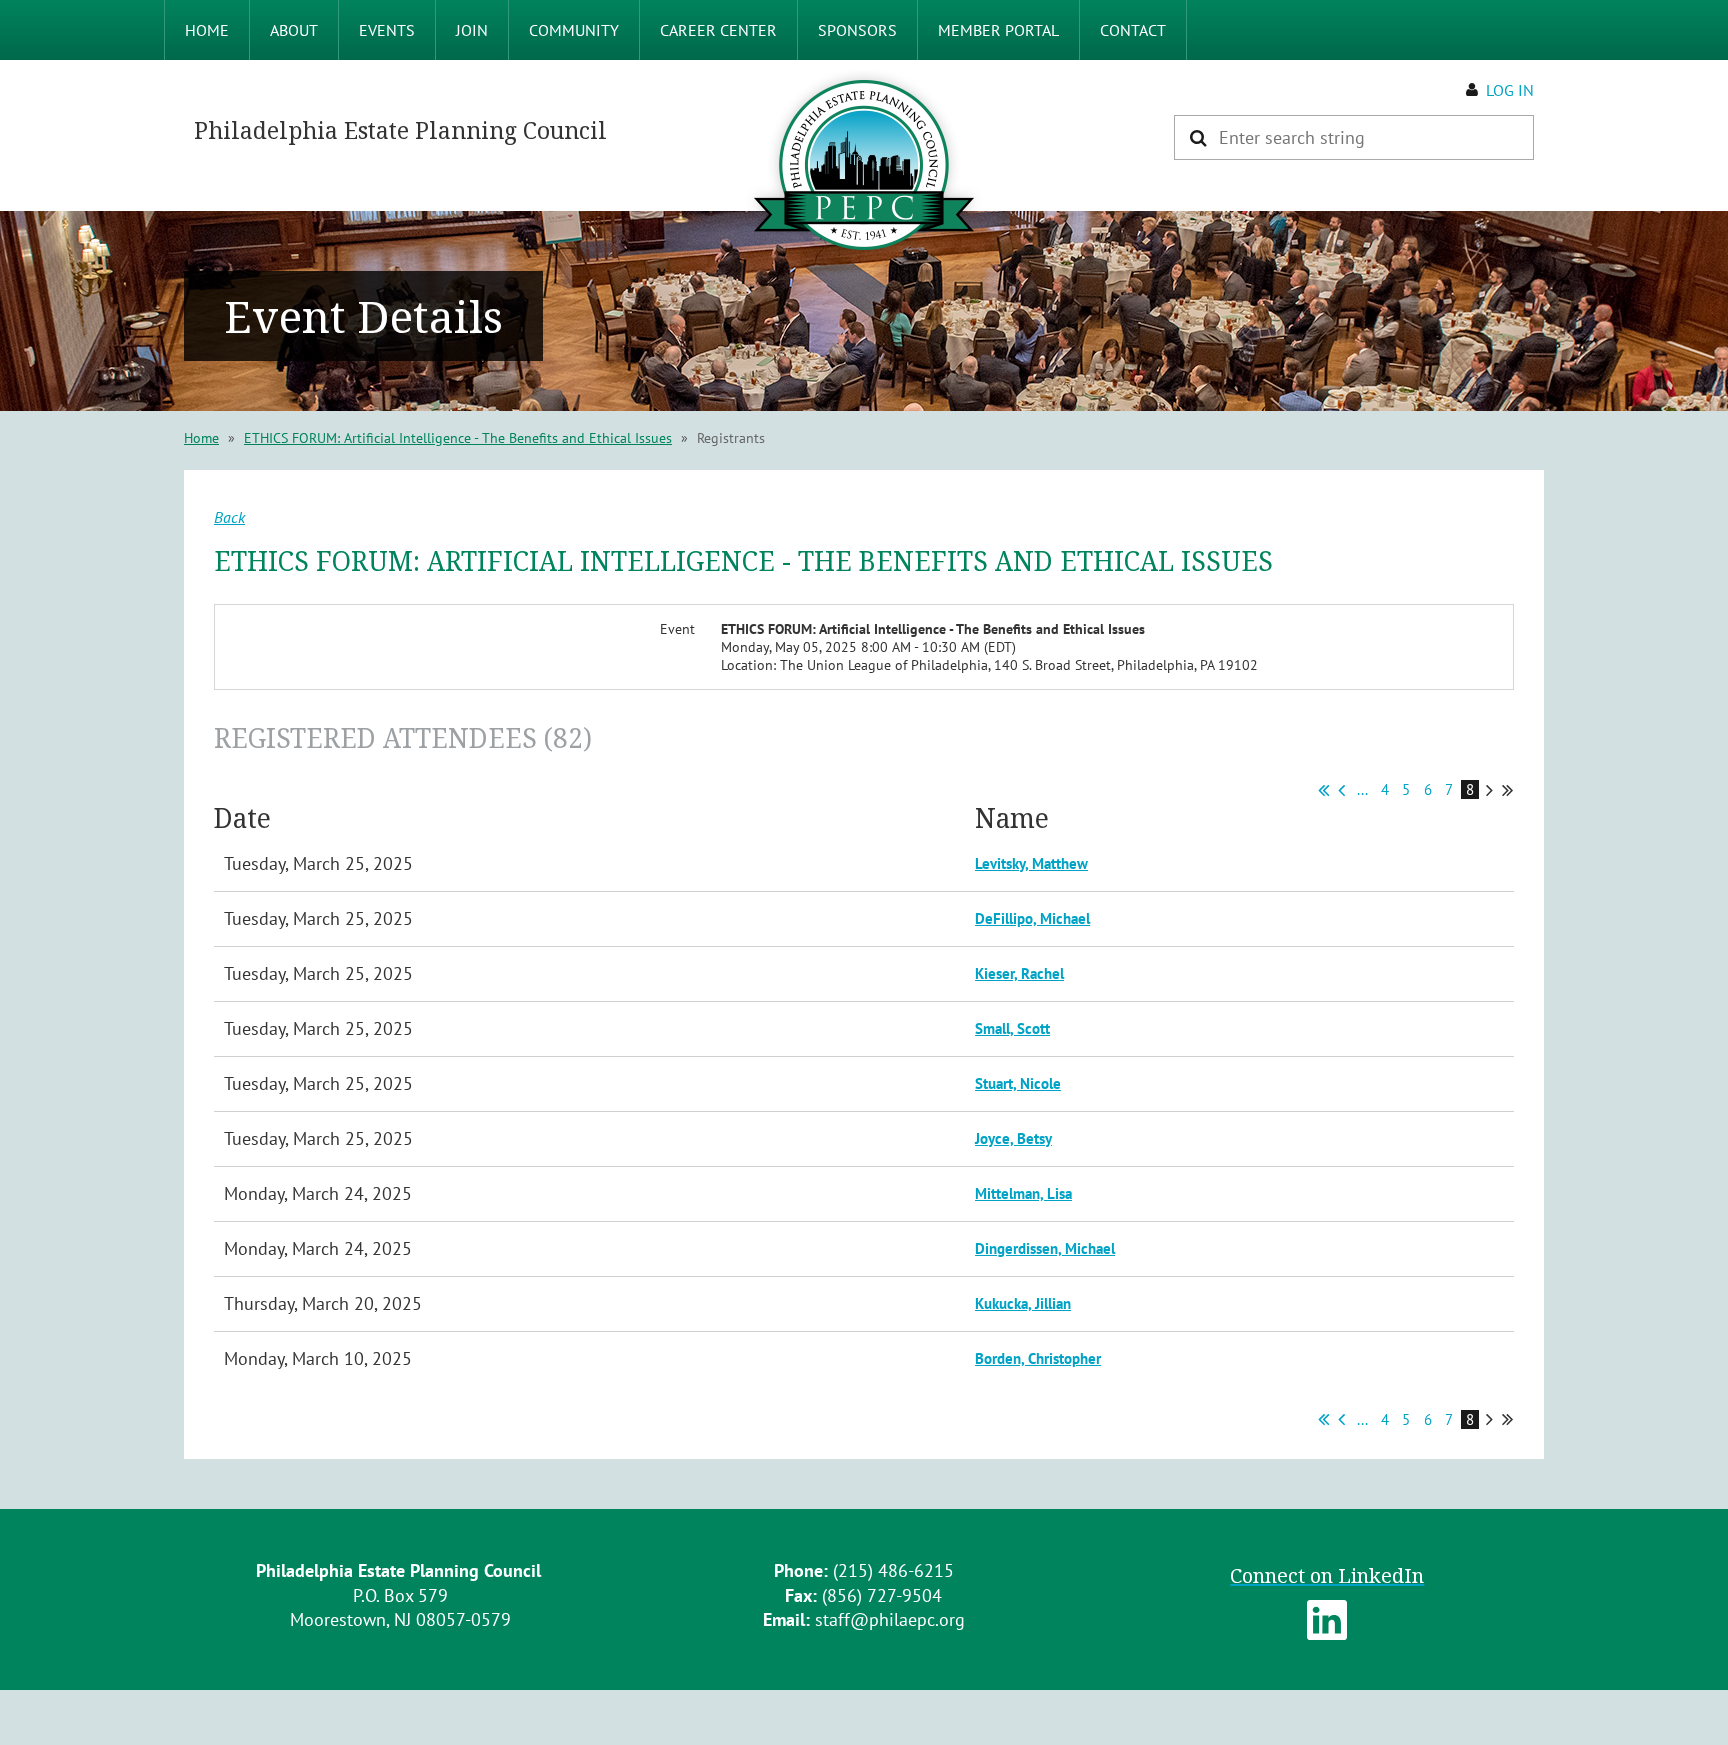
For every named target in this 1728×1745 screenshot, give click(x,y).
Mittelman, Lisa (1023, 1193)
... (1362, 789)
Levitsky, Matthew (1031, 863)
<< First (1323, 790)
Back (229, 517)
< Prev (1341, 790)
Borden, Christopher (1038, 1358)
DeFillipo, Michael (1032, 918)
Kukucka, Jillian (1023, 1303)
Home (201, 438)
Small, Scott (1012, 1028)
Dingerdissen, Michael (1045, 1248)
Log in (1510, 90)
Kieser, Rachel (1019, 973)
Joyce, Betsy (1013, 1138)
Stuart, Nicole (1018, 1083)
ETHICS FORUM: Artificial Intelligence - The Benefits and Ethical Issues (458, 438)
